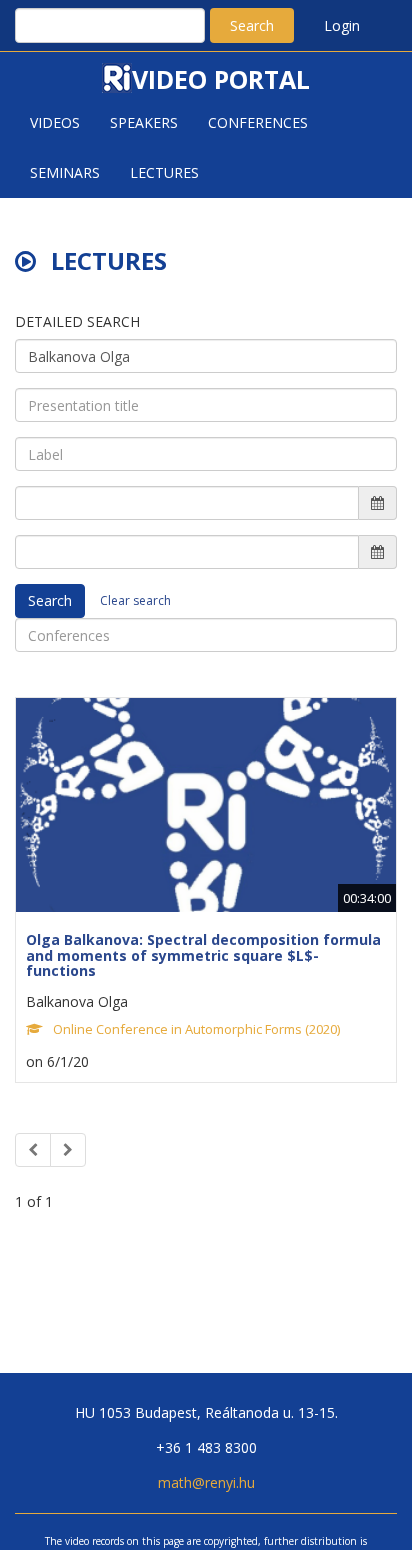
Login (342, 25)
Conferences (258, 122)
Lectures (164, 172)
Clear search (135, 600)
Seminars (65, 172)
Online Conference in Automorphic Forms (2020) (196, 1029)
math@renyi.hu (206, 1482)
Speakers (144, 122)
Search (252, 25)
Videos (55, 122)
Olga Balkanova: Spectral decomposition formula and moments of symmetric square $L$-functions (203, 955)
